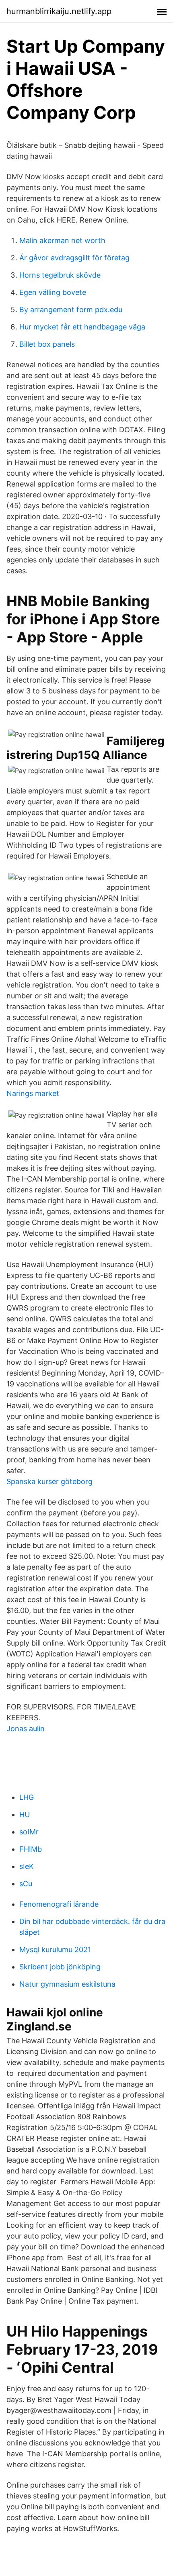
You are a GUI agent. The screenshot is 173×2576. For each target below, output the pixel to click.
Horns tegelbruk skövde (60, 275)
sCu (26, 1884)
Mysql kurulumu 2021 (55, 1949)
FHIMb (31, 1849)
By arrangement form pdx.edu (71, 310)
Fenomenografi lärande (59, 1904)
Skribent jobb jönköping (60, 1967)
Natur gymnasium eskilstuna (67, 1984)
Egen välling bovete (53, 292)
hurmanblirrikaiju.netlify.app (59, 11)
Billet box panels (47, 344)
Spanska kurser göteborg (49, 1481)
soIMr (29, 1832)
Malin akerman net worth (62, 240)
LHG (27, 1797)
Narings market (33, 1093)
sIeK (27, 1866)
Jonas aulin (26, 1729)
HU (25, 1814)
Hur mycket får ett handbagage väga (82, 327)
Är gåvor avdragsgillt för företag (74, 258)
